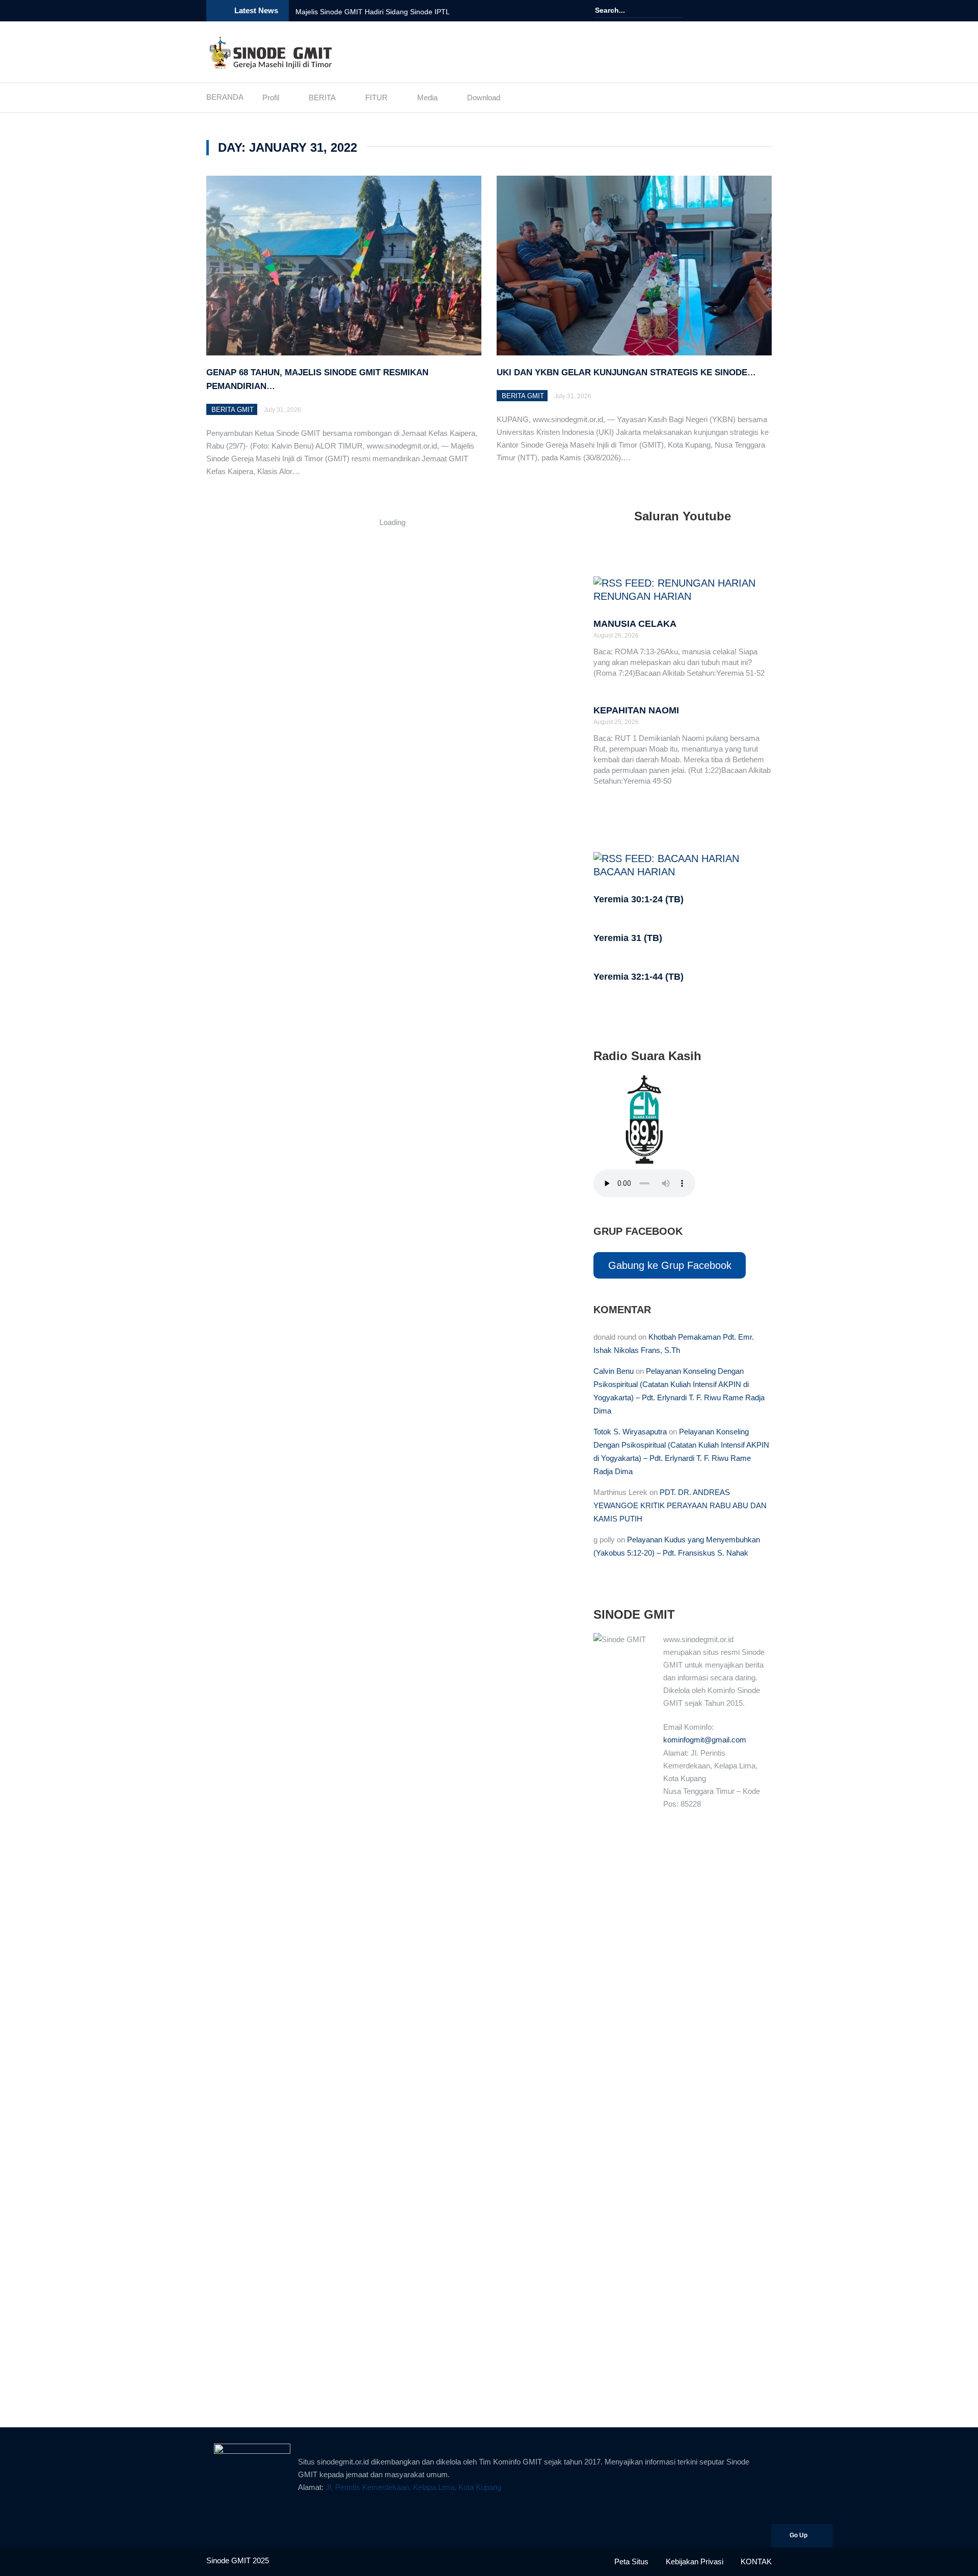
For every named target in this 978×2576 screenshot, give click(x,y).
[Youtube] (751, 11)
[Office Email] (766, 11)
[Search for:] (626, 10)
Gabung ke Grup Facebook (670, 1265)
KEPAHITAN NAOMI (636, 710)
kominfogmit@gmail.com (705, 1740)
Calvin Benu (614, 1371)
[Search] (676, 10)
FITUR (376, 98)
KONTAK (756, 2561)
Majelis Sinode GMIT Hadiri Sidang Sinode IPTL (373, 12)
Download (484, 98)
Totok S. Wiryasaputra (630, 1432)
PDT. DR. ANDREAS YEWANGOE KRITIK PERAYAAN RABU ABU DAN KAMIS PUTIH (680, 1505)
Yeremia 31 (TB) (628, 938)
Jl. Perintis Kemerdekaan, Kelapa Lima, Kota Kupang (413, 2487)
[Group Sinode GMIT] (723, 11)
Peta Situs (631, 2561)
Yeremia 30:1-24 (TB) (639, 899)
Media (427, 98)
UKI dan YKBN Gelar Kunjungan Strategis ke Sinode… (626, 372)
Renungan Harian (642, 596)
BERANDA (225, 97)
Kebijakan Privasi (695, 2561)
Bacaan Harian (634, 872)
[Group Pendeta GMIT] (737, 11)
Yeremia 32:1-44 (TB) (639, 977)
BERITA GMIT (233, 410)
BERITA (322, 98)
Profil (271, 98)
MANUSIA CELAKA (635, 624)
